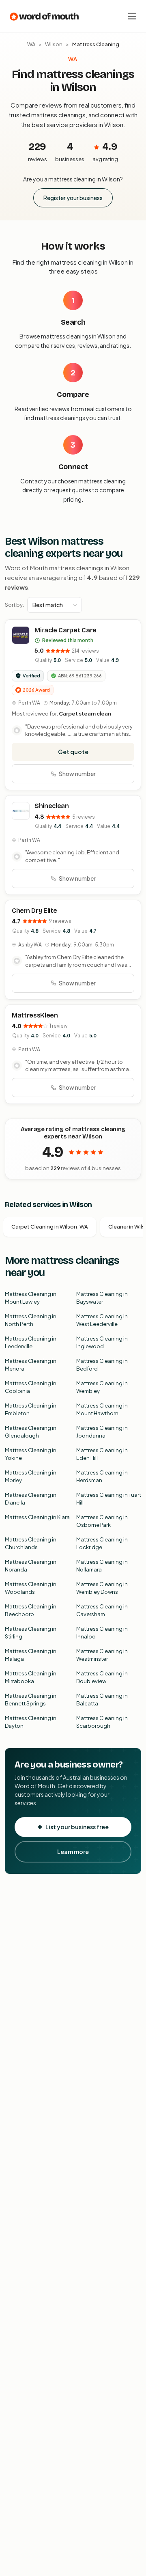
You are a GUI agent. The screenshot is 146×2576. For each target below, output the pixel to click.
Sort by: (14, 605)
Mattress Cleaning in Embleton (31, 1410)
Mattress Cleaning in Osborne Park (102, 1521)
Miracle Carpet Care (65, 630)
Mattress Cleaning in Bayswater (102, 1298)
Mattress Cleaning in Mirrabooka (31, 1677)
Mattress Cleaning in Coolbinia (31, 1387)
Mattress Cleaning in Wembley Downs (102, 1588)
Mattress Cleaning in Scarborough (102, 1722)
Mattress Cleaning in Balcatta (102, 1700)
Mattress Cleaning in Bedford (102, 1365)
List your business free (77, 1827)
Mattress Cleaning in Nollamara (102, 1566)
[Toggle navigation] (132, 16)
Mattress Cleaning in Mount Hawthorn (102, 1410)
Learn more (73, 1852)
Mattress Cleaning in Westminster (102, 1655)
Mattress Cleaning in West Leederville (102, 1320)
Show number (77, 774)
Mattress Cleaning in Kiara (37, 1517)
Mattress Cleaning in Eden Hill (102, 1454)
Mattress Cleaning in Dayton (31, 1722)
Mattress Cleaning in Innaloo (102, 1633)
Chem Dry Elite (34, 911)
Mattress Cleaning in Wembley (102, 1387)
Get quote (73, 752)
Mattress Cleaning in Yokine (31, 1454)
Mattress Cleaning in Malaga (31, 1655)
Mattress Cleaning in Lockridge (102, 1543)
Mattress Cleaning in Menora (31, 1365)
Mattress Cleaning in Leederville (31, 1343)
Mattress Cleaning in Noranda (31, 1566)
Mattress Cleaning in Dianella (31, 1499)
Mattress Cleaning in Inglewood (102, 1343)
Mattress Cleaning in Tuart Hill (109, 1499)
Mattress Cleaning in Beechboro (31, 1610)
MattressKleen (35, 1015)
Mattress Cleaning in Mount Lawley (31, 1298)
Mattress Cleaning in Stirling (31, 1633)
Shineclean (52, 806)
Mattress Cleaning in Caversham (102, 1610)
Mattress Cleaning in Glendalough (31, 1432)
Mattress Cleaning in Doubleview (102, 1677)
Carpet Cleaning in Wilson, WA (50, 1227)
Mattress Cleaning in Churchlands (31, 1543)
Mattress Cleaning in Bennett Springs (31, 1700)
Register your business (73, 198)
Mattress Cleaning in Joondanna (102, 1432)
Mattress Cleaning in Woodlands (31, 1588)
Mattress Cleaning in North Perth (31, 1320)
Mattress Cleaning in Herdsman (102, 1477)
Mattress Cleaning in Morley (31, 1477)
